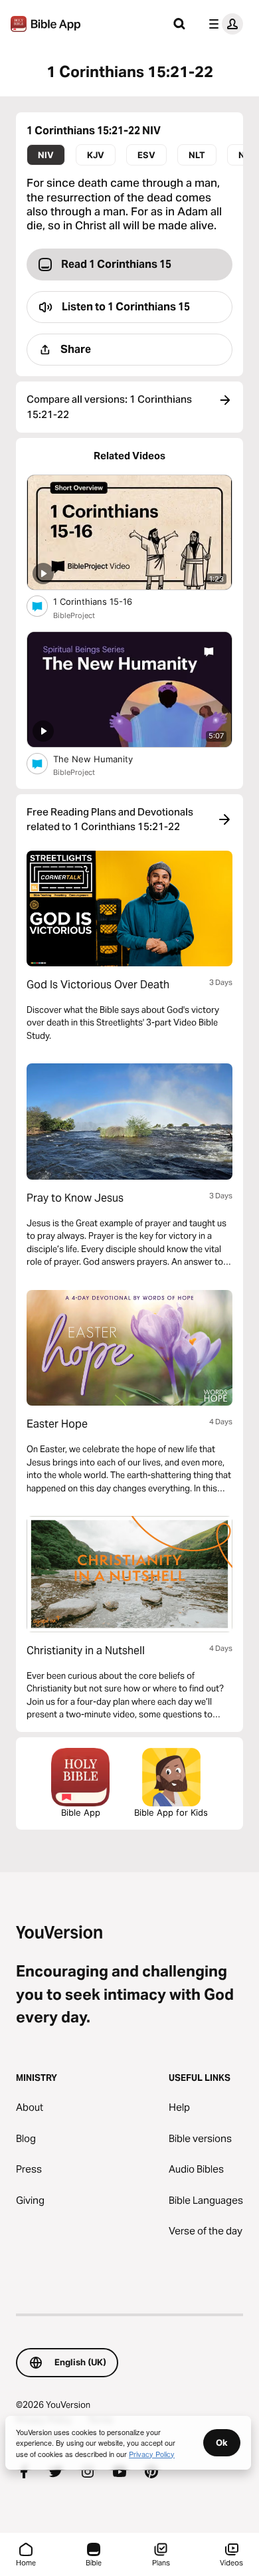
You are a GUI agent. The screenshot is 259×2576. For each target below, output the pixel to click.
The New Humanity (104, 759)
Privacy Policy (152, 2454)
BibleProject (74, 615)
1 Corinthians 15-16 (104, 601)
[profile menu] (223, 24)
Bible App (81, 1812)
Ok (222, 2442)
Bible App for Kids (171, 1812)
